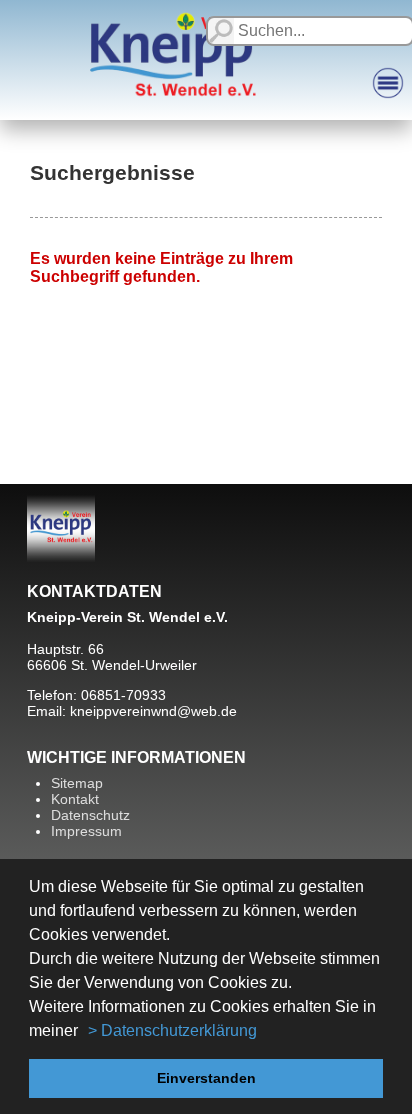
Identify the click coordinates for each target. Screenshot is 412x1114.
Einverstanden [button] (206, 1078)
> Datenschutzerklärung (172, 1030)
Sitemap (77, 783)
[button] (85, 1032)
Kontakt (75, 799)
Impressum (86, 831)
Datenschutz (90, 815)
